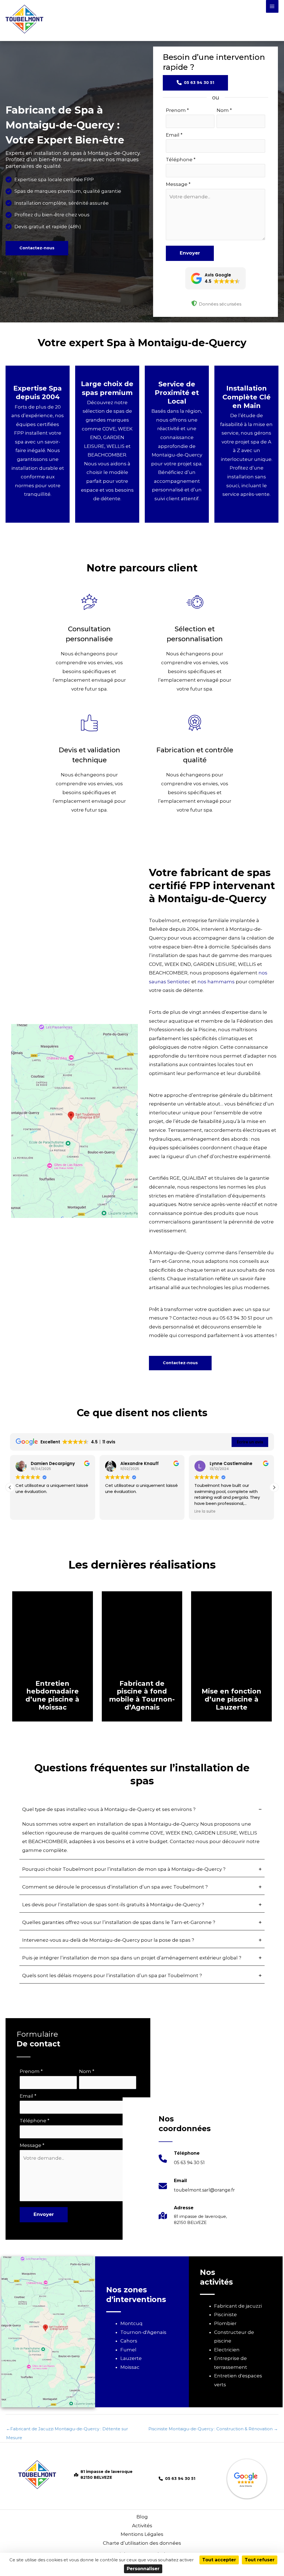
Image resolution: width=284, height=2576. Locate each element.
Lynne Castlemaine (231, 1463)
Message (178, 184)
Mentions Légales (142, 2534)
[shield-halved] (194, 303)
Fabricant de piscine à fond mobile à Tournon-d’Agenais (142, 1695)
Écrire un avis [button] (250, 1442)
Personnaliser (143, 2569)
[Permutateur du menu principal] (272, 6)
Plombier (225, 2323)
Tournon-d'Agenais (143, 2332)
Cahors (129, 2341)
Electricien (227, 2350)
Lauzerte (131, 2358)
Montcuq (131, 2323)
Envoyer (190, 253)
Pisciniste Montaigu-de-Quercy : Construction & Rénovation (213, 2429)
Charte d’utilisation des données (142, 2543)
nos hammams (216, 982)
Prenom (177, 110)
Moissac (130, 2367)
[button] (37, 248)
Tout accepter (219, 2560)
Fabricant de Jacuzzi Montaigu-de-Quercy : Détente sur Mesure (67, 2430)
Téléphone (181, 160)
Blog (142, 2517)
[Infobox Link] (182, 2161)
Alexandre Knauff (140, 1463)
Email (174, 135)
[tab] (142, 1831)
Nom (224, 110)
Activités (142, 2526)
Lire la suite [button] (205, 1512)
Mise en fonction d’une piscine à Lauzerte (231, 1699)
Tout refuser (260, 2560)
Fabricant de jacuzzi (238, 2306)
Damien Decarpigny (53, 1463)
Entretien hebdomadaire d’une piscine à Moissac (52, 1695)
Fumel (128, 2350)
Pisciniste (225, 2315)
